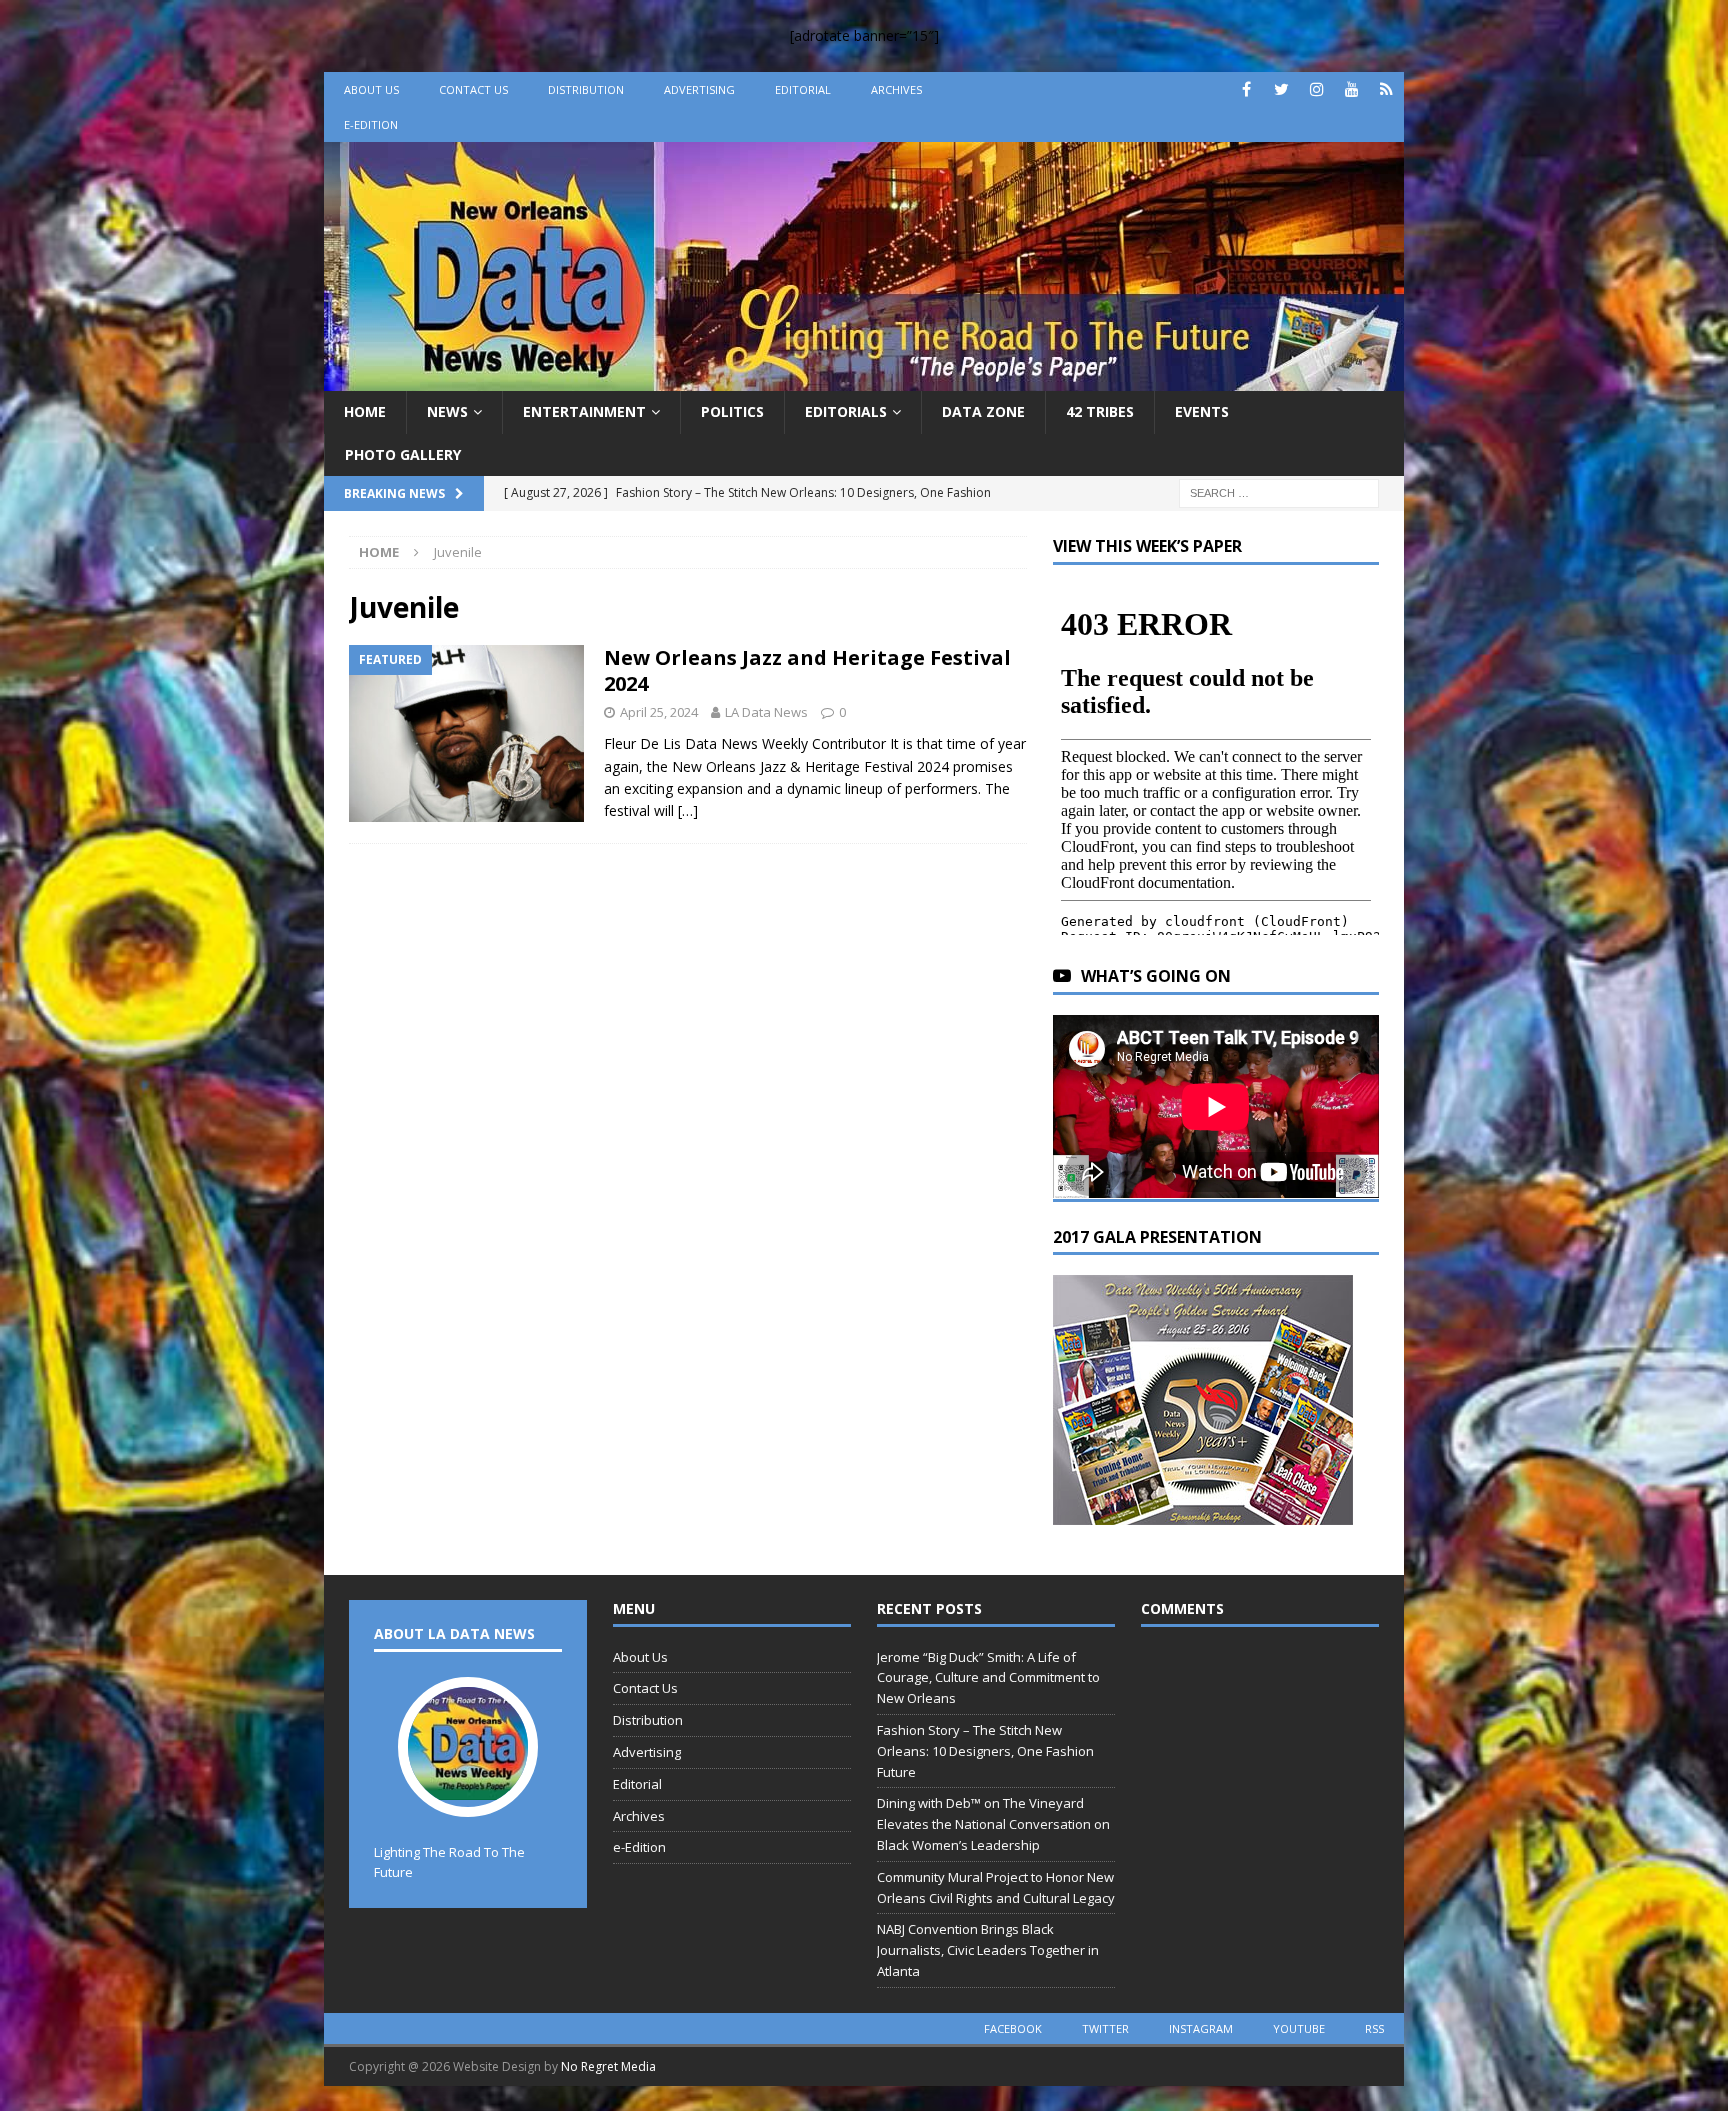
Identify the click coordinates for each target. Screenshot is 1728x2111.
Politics (732, 411)
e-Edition (371, 124)
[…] (688, 810)
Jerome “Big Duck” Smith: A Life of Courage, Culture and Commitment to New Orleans (988, 1678)
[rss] (1386, 89)
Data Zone (983, 411)
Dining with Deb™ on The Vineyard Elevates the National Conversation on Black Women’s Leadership (993, 1824)
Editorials (846, 411)
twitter (1105, 2028)
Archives (896, 89)
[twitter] (1281, 89)
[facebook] (1246, 89)
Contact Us (473, 89)
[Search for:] (1279, 491)
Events (1202, 411)
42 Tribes (1100, 411)
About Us (371, 89)
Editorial (803, 89)
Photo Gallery (403, 454)
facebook (1013, 2028)
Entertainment (584, 411)
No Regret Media (608, 2066)
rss (1374, 2028)
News (447, 411)
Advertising (699, 89)
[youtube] (1351, 89)
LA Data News (766, 712)
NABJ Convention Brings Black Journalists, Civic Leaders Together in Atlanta (988, 1950)
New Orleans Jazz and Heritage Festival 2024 (807, 670)
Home (365, 411)
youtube (1299, 2028)
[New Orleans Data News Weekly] (864, 379)
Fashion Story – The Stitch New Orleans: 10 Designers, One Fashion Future (985, 1751)
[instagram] (1316, 89)
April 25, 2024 (659, 712)
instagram (1201, 2028)
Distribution (586, 89)
